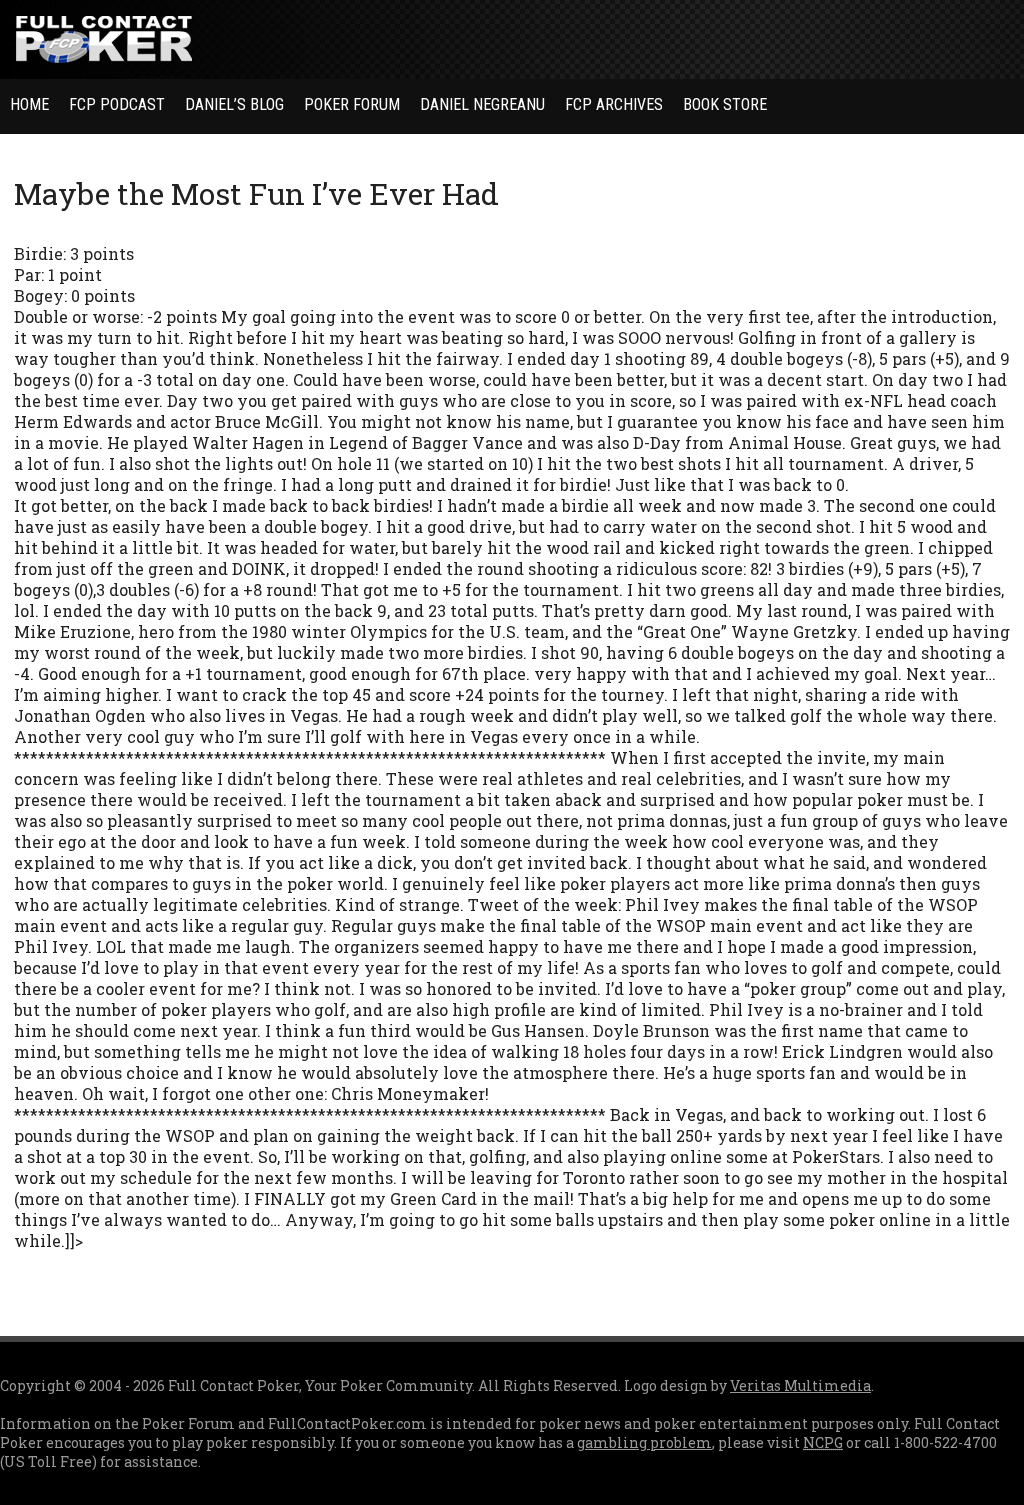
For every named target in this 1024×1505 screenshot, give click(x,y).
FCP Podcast (117, 104)
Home (29, 104)
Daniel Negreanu (482, 104)
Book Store (725, 104)
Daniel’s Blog (234, 104)
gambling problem (644, 1442)
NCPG (823, 1442)
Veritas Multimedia (800, 1385)
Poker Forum (352, 104)
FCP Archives (614, 104)
